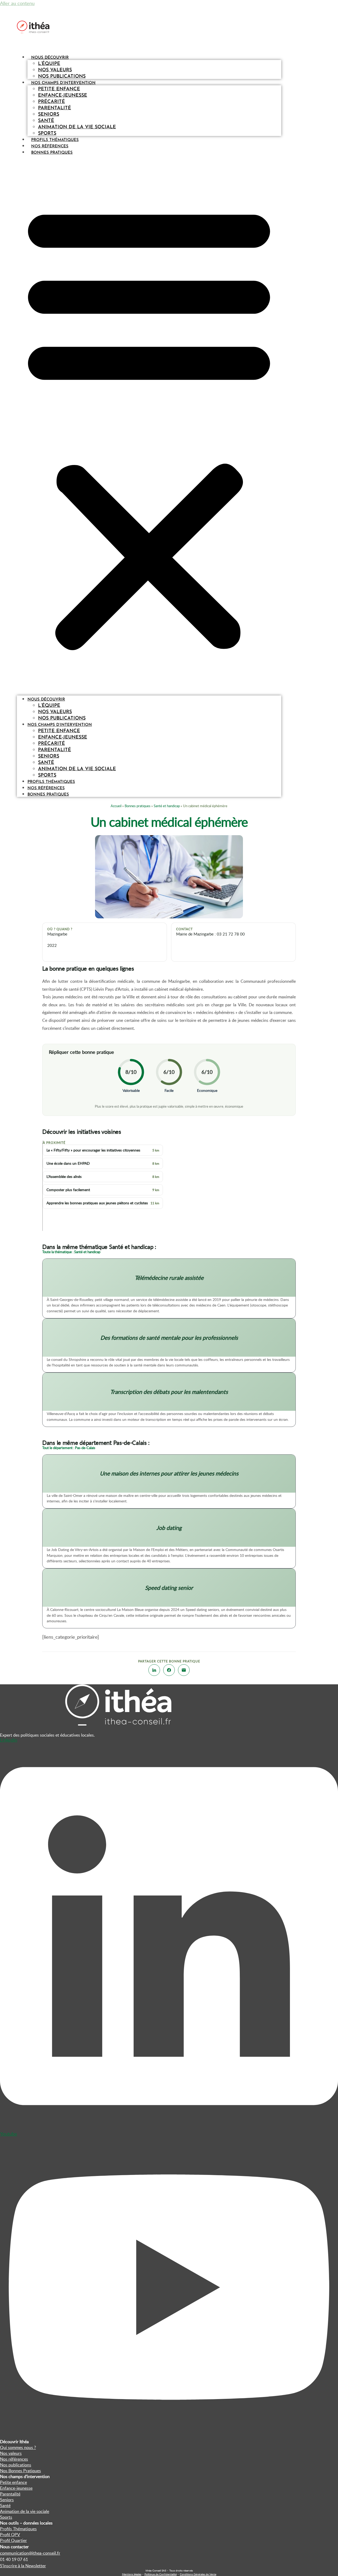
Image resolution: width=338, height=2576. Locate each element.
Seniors (49, 115)
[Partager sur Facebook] (169, 1670)
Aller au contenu (17, 3)
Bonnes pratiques (52, 153)
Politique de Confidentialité (161, 2574)
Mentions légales (132, 2574)
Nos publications (62, 77)
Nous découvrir (50, 58)
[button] (149, 425)
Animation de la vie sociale (77, 127)
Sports (47, 134)
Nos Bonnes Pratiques (20, 2471)
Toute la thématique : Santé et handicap (71, 1252)
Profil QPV (10, 2535)
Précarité (51, 102)
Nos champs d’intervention (63, 83)
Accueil (116, 806)
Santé (46, 121)
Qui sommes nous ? (18, 2447)
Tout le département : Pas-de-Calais (69, 1448)
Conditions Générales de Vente (198, 2574)
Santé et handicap (167, 806)
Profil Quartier (13, 2540)
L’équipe (49, 64)
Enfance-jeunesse (63, 96)
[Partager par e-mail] (184, 1670)
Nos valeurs (55, 70)
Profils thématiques (55, 140)
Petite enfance (59, 89)
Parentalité (55, 108)
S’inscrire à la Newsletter (23, 2566)
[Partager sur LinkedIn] (154, 1670)
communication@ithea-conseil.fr (30, 2553)
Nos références (50, 146)
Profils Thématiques (18, 2529)
